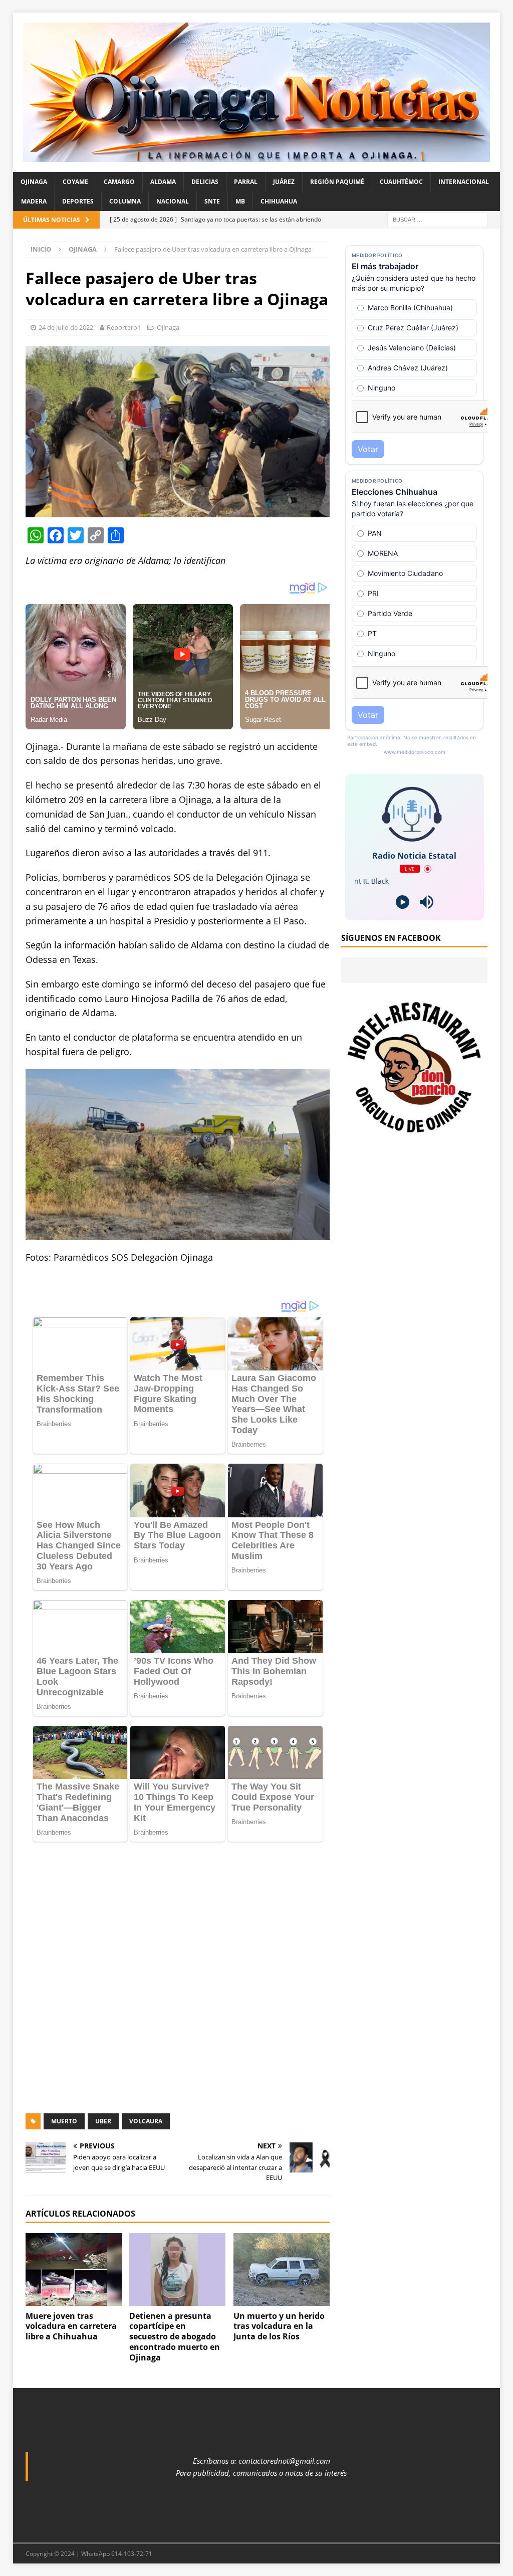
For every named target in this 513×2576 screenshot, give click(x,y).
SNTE (212, 201)
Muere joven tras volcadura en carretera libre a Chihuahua (71, 2060)
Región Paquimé (337, 182)
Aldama (163, 182)
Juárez (284, 182)
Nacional (173, 201)
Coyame (75, 182)
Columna (125, 201)
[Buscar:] (437, 219)
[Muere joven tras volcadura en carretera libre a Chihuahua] (74, 2004)
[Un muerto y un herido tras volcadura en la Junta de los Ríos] (282, 2004)
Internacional (464, 182)
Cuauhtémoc (401, 182)
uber (103, 1855)
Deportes (78, 201)
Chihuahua (279, 201)
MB (240, 201)
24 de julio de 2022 (66, 327)
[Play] (403, 902)
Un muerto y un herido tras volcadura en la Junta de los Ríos (279, 2060)
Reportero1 (124, 327)
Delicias (205, 182)
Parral (246, 182)
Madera (34, 201)
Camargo (119, 182)
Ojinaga (34, 182)
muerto (64, 1855)
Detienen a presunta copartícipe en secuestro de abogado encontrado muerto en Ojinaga (175, 2070)
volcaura (146, 1855)
